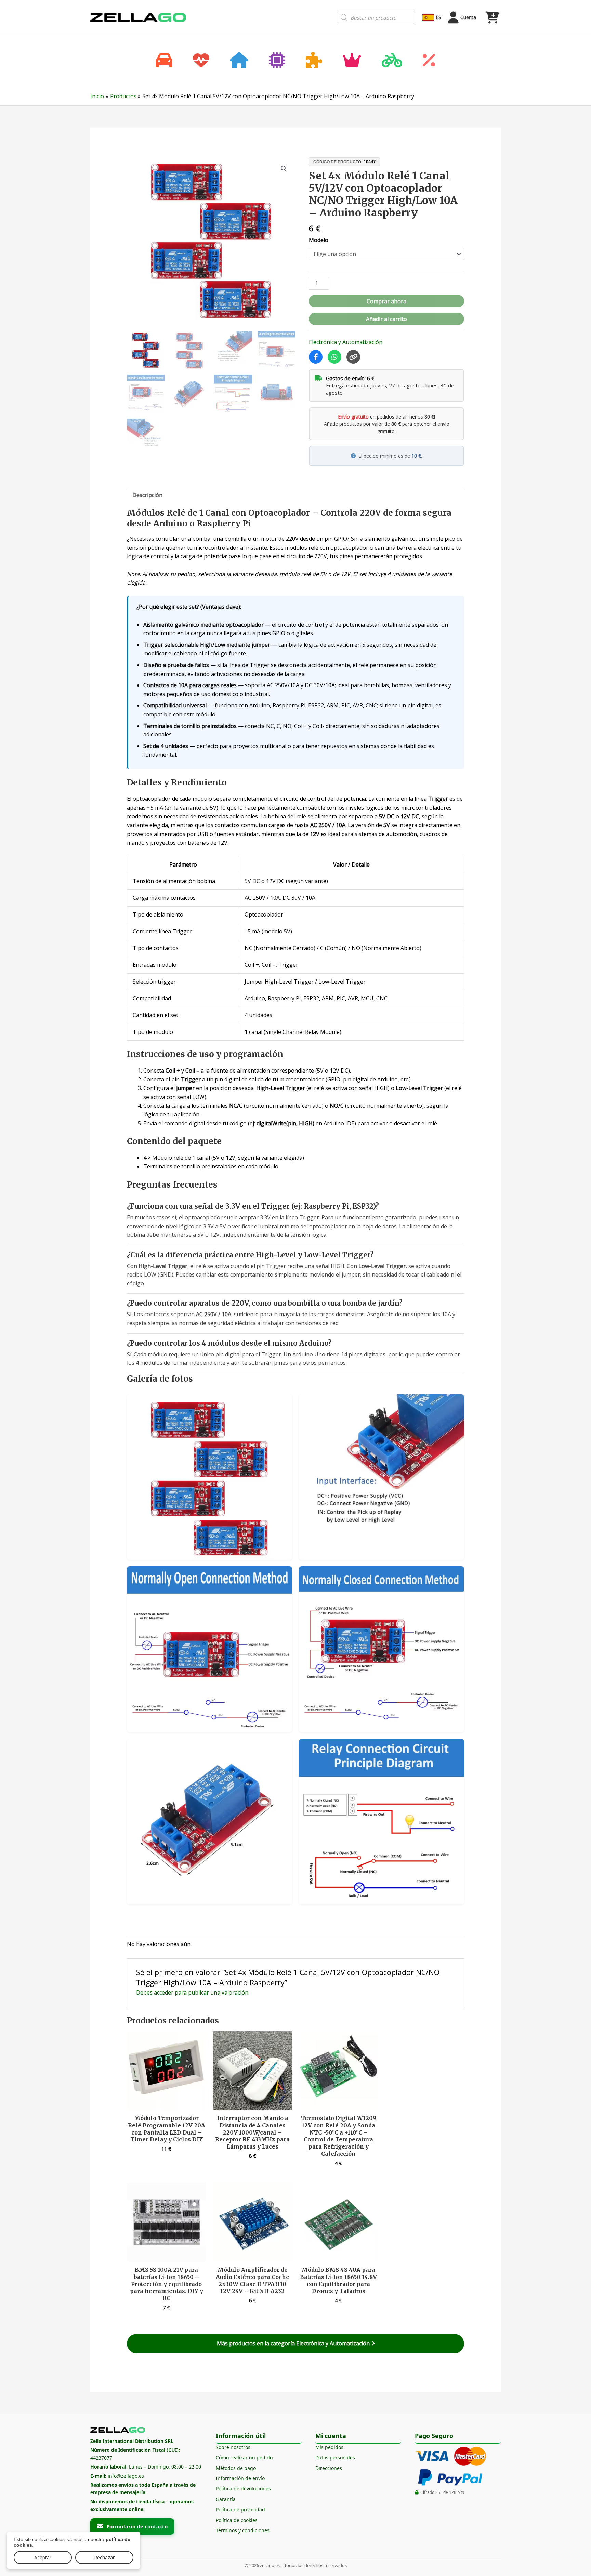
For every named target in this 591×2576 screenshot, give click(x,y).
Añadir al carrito (386, 319)
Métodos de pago (236, 2468)
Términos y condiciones (243, 2530)
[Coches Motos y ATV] (164, 61)
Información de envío (240, 2478)
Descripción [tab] (147, 495)
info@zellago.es (126, 2476)
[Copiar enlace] (353, 357)
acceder (164, 1992)
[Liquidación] (429, 61)
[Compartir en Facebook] (316, 357)
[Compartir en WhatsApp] (334, 357)
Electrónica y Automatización (346, 342)
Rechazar (104, 2557)
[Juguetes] (314, 61)
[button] (284, 169)
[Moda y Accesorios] (352, 61)
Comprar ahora (386, 301)
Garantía (226, 2499)
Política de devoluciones (243, 2489)
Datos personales (335, 2457)
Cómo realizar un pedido (244, 2457)
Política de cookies (237, 2520)
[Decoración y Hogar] (239, 61)
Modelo (319, 240)
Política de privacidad (240, 2509)
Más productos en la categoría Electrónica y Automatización (294, 2343)
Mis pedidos (329, 2447)
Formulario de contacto (137, 2526)
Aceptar (43, 2557)
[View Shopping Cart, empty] (492, 17)
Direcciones (329, 2468)
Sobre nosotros (233, 2447)
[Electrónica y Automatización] (277, 61)
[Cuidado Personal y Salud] (201, 61)
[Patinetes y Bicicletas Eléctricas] (392, 61)
